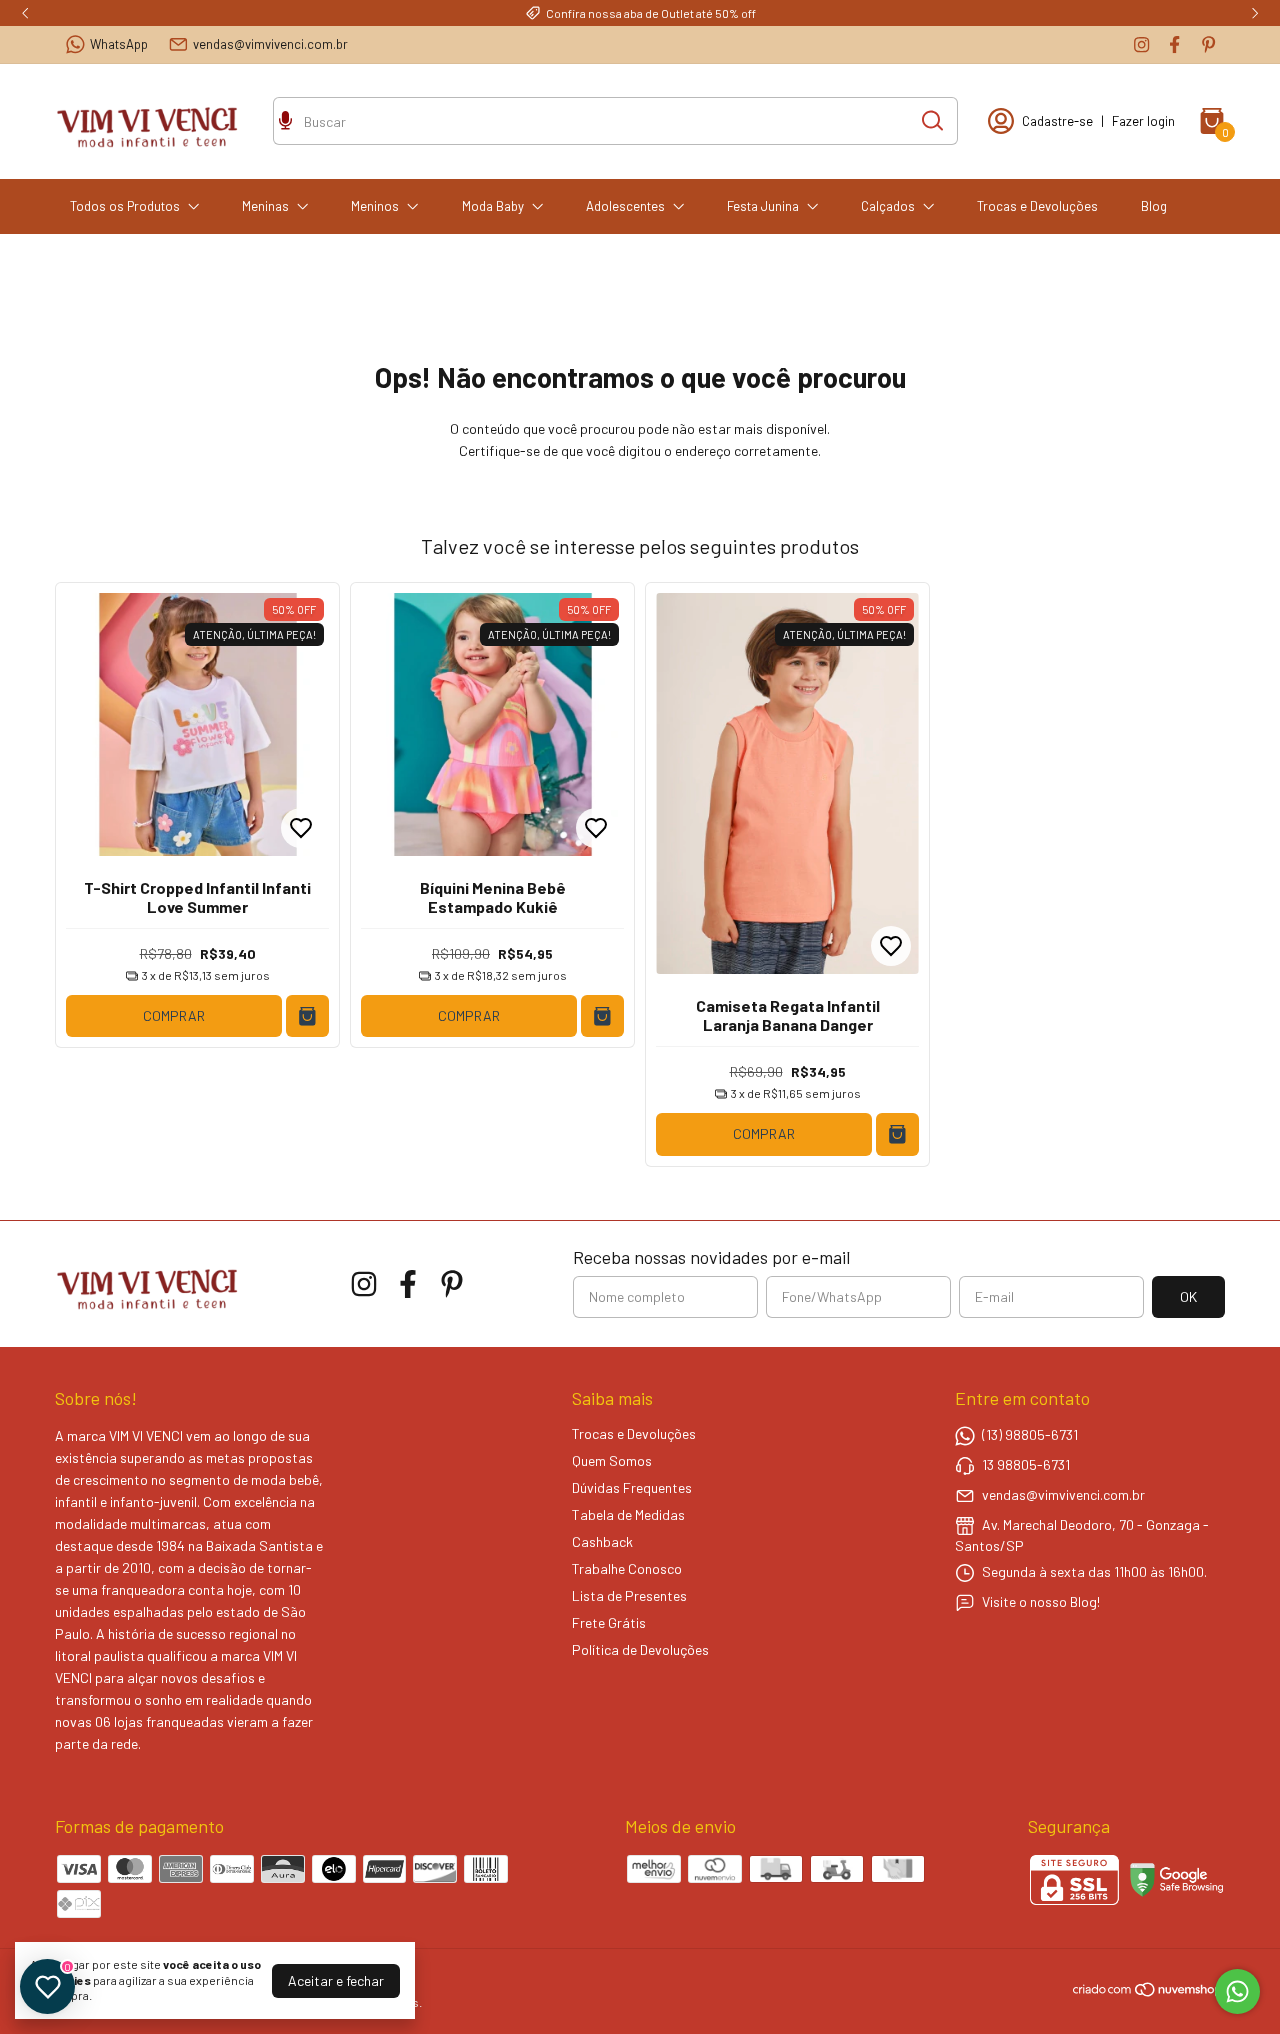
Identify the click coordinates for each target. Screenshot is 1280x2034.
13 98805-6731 (1026, 1463)
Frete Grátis (609, 1622)
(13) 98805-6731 (1030, 1433)
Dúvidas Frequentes (632, 1487)
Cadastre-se (1057, 121)
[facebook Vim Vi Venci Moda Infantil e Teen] (1174, 44)
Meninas (265, 206)
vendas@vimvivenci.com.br (270, 44)
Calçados (888, 206)
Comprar (174, 1015)
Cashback (602, 1541)
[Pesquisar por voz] (285, 123)
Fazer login (1143, 121)
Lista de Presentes (629, 1595)
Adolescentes (625, 206)
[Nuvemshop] (1148, 1992)
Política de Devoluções (640, 1649)
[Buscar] (931, 120)
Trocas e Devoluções (1037, 206)
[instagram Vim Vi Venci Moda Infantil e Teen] (1141, 44)
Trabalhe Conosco (627, 1568)
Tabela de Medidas (628, 1514)
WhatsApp (119, 44)
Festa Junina (763, 206)
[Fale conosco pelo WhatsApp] (1237, 1991)
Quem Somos (612, 1460)
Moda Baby (493, 206)
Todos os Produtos (125, 206)
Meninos (375, 206)
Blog (1154, 206)
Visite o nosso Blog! (1041, 1600)
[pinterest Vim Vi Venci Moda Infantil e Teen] (1208, 44)
